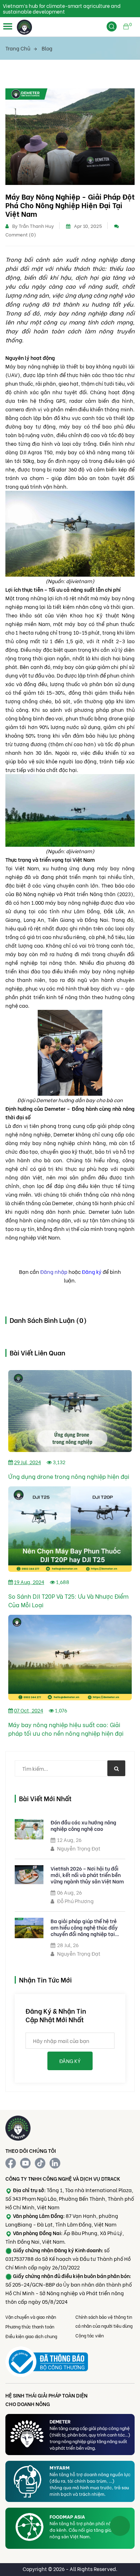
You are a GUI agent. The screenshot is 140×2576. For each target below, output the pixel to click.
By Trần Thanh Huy (33, 226)
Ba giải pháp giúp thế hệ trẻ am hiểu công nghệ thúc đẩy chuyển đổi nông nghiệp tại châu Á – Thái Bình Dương (84, 1927)
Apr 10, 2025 (88, 226)
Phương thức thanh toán (30, 2326)
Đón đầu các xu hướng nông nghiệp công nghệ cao (83, 1825)
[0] (126, 31)
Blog (47, 48)
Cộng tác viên (90, 2335)
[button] (8, 26)
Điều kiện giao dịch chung (31, 2336)
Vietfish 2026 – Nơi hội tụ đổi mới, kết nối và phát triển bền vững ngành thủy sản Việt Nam (87, 1875)
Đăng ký (92, 1272)
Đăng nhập (54, 1272)
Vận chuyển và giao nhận (31, 2317)
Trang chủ (18, 48)
